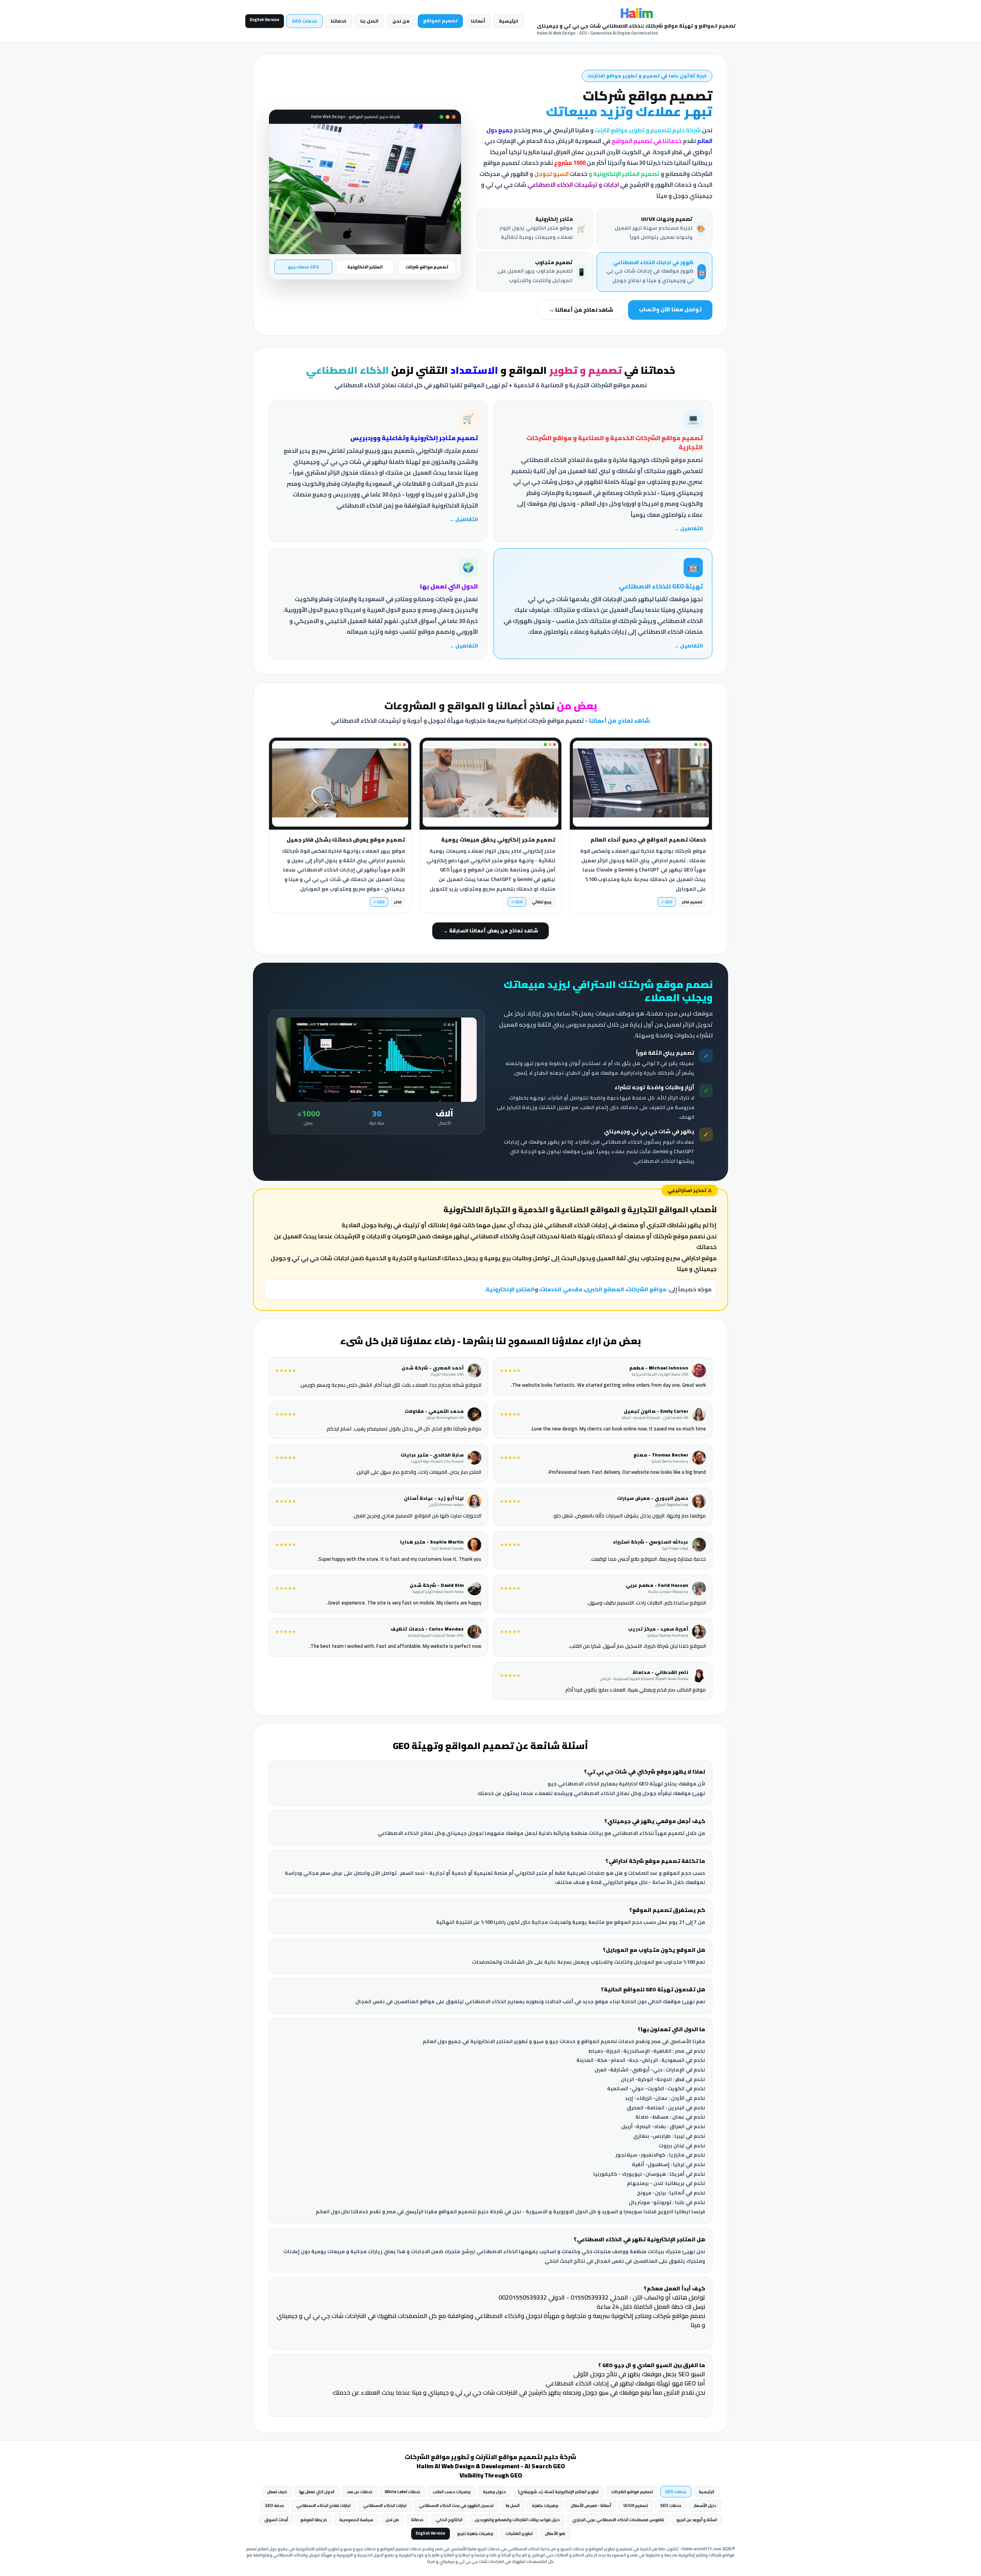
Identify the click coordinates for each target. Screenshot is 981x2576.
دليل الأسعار (705, 2505)
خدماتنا (339, 21)
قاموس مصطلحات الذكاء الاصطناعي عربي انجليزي (618, 2520)
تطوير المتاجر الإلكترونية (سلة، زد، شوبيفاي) (558, 2492)
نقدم (654, 141)
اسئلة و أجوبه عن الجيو (697, 2520)
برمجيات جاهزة (545, 2505)
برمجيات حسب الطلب (452, 2492)
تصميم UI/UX (636, 2505)
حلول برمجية (494, 2492)
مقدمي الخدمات (561, 1289)
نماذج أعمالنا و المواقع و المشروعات (491, 706)
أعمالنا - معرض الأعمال (591, 2505)
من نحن (401, 21)
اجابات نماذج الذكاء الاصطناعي (323, 2505)
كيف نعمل (277, 2492)
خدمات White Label (403, 2492)
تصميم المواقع (440, 21)
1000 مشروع (570, 163)
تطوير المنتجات (519, 2533)
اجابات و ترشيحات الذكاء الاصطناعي (573, 185)
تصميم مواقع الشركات (632, 2492)
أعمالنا (478, 21)
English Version (265, 20)
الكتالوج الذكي (449, 2520)
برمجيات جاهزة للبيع (475, 2533)
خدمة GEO (275, 2505)
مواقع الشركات (646, 1289)
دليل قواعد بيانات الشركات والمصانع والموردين (517, 2520)
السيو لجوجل (551, 174)
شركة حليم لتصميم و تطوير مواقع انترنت (648, 130)
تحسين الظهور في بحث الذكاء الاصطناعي (456, 2505)
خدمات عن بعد (360, 2492)
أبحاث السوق (276, 2520)
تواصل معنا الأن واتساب (670, 309)
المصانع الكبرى (605, 1289)
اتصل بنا (369, 21)
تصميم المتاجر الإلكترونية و (624, 174)
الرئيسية (509, 21)
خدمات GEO (304, 21)
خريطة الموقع (314, 2520)
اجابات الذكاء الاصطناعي (385, 2505)
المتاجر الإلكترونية (510, 1289)
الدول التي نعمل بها (317, 2492)
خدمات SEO (671, 2505)
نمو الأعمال (555, 2533)
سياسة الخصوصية (356, 2520)
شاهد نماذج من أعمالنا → (581, 310)
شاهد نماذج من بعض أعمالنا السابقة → (490, 930)
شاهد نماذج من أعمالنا (619, 721)
